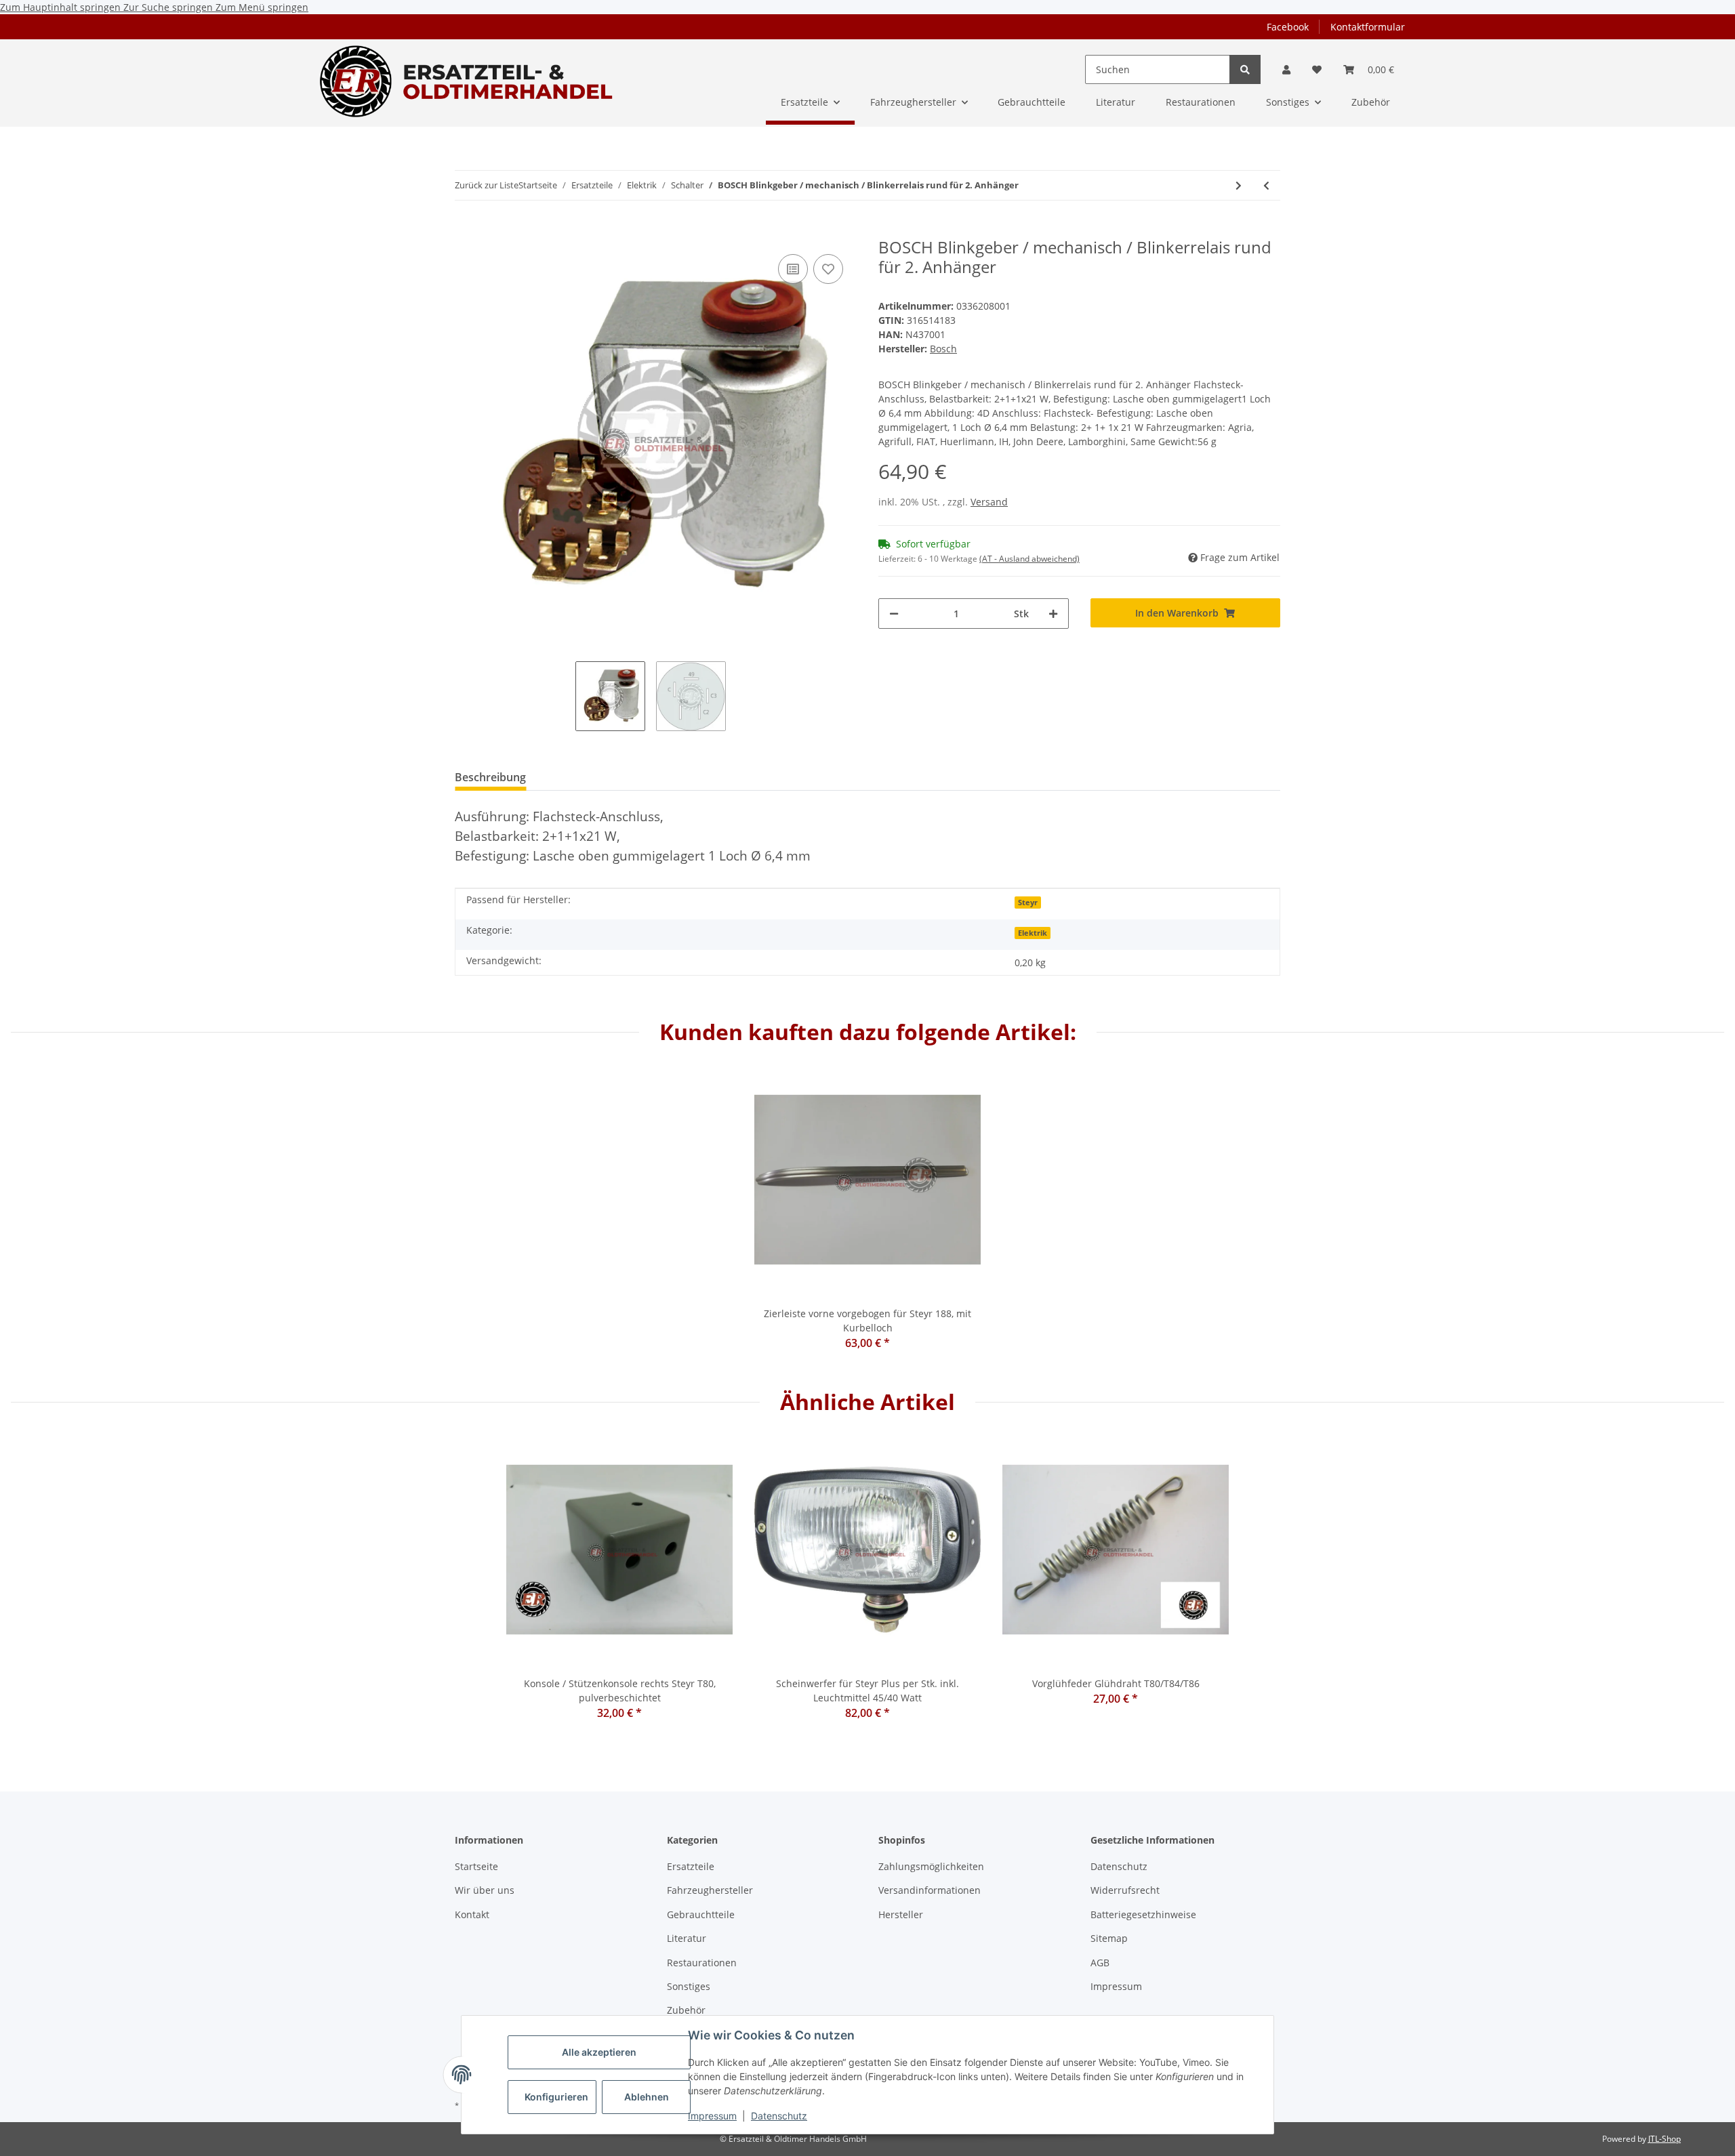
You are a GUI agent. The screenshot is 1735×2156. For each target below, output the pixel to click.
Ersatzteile (691, 1866)
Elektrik (1033, 933)
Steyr (1028, 903)
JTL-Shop (1665, 2139)
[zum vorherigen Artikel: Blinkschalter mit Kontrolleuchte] (1266, 185)
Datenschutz (779, 2116)
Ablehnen (647, 2097)
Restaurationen (702, 1963)
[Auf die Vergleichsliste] (793, 269)
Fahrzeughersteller (710, 1890)
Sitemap (1109, 1938)
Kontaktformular (1368, 27)
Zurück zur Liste (487, 185)
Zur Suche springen (169, 7)
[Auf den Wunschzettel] (828, 269)
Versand (989, 502)
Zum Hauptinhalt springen (62, 7)
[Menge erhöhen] (1053, 614)
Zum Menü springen (262, 7)
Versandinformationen (930, 1890)
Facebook (1288, 27)
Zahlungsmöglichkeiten (931, 1866)
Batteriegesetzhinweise (1143, 1914)
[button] (1286, 69)
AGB (1100, 1963)
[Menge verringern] (894, 614)
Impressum (712, 2116)
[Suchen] (1245, 69)
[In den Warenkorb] (466, 230)
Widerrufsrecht (1125, 1890)
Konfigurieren (556, 2097)
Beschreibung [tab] (490, 777)
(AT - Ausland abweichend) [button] (1029, 559)
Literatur (687, 1938)
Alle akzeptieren (599, 2052)
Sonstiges (689, 1986)
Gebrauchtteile (701, 1914)
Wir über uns (485, 1890)
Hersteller (901, 1914)
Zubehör (686, 2010)
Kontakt (472, 1914)
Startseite (476, 1866)
